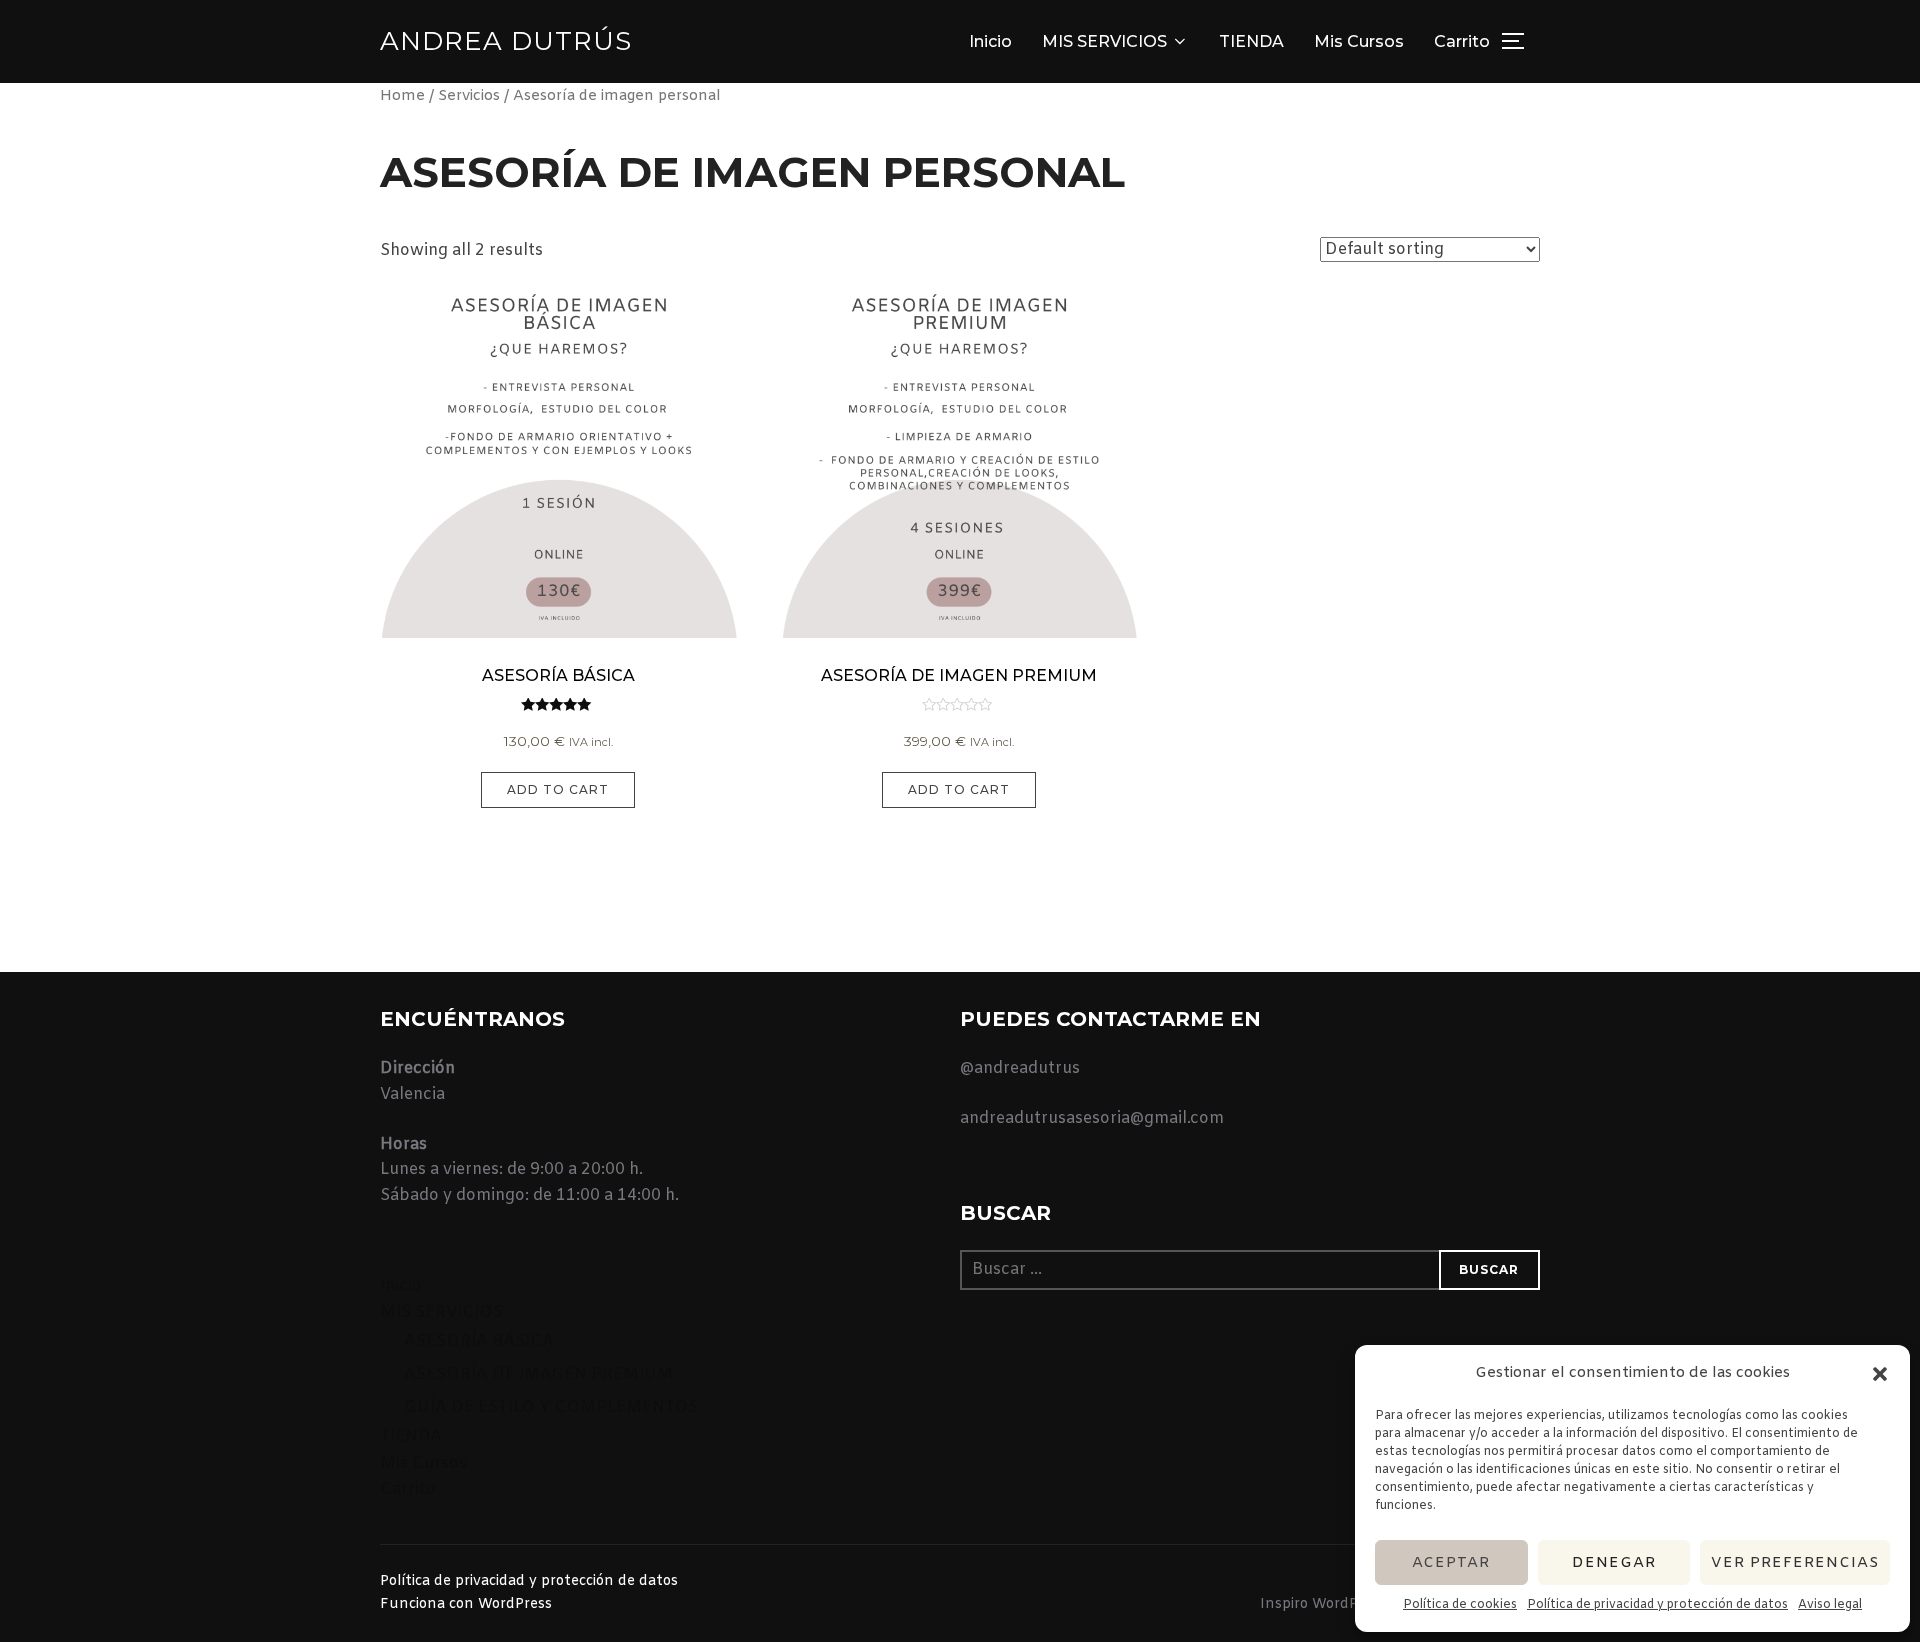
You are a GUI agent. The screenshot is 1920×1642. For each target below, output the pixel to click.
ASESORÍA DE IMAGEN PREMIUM (538, 1374)
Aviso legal (1830, 1605)
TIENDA (1251, 41)
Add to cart (558, 789)
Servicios (469, 96)
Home (402, 96)
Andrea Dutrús (506, 41)
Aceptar (1451, 1563)
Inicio (990, 41)
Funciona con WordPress (466, 1604)
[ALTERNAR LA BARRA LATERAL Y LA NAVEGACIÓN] (1520, 41)
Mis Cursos (1359, 41)
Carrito (1462, 41)
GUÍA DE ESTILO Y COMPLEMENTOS (551, 1407)
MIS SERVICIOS (1104, 41)
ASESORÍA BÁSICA (479, 1341)
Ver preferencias (1795, 1563)
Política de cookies (1460, 1605)
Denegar (1614, 1563)
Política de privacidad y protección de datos (1657, 1605)
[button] (1880, 1374)
